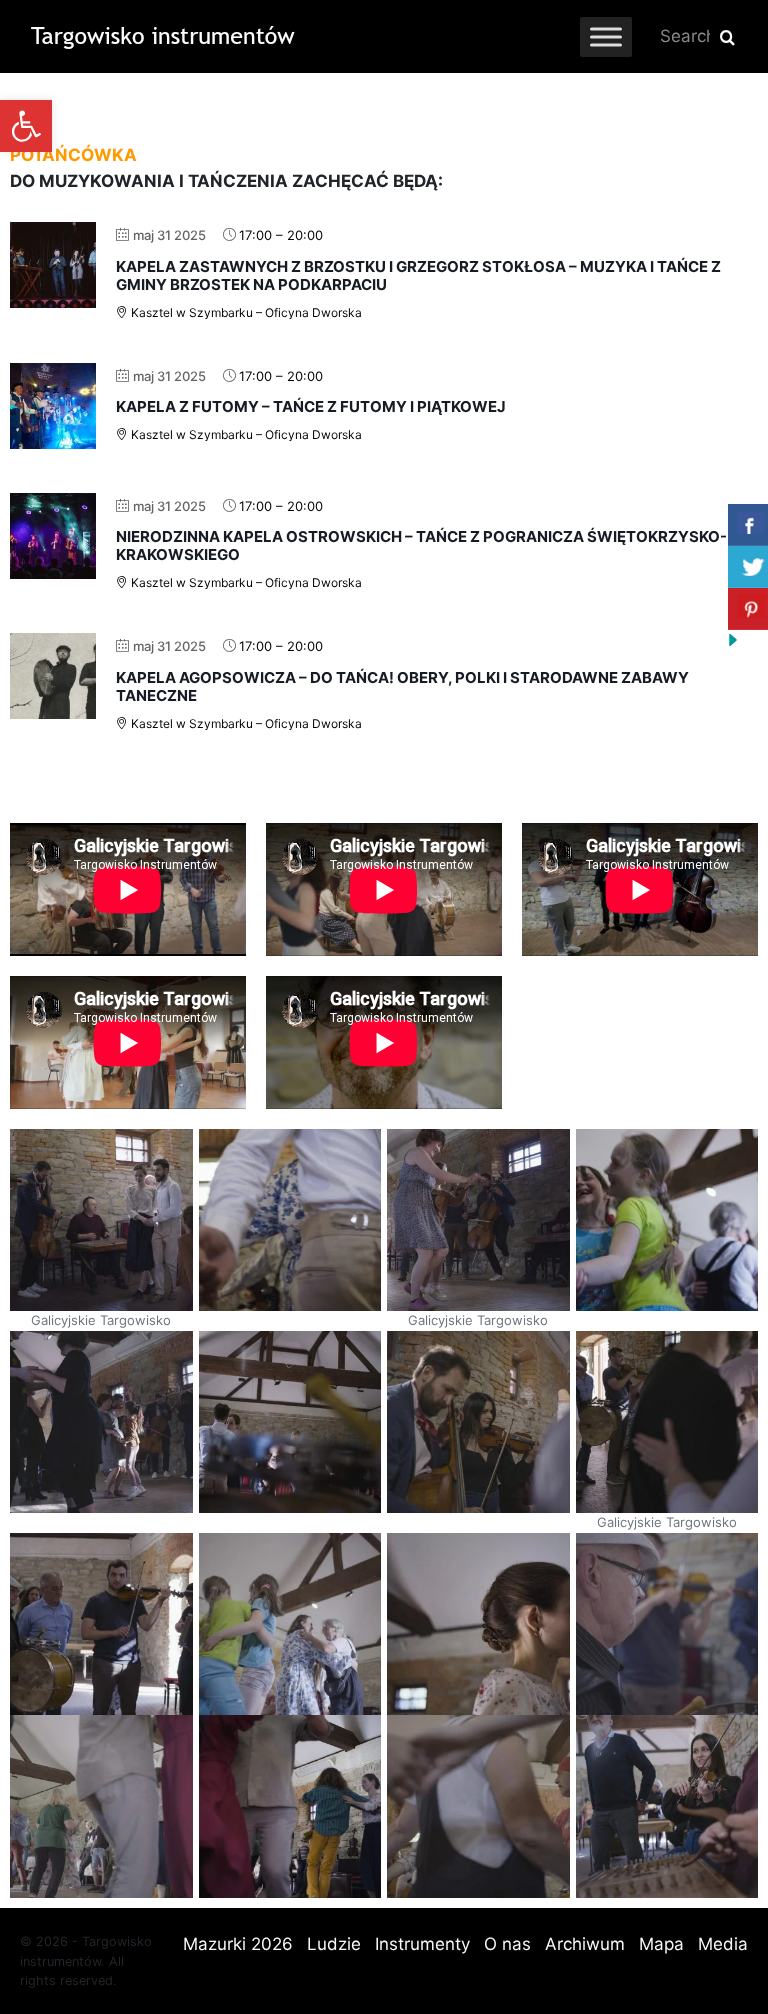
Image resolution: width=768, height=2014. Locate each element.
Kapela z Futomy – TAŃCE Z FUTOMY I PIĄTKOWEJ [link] (311, 406)
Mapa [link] (661, 1944)
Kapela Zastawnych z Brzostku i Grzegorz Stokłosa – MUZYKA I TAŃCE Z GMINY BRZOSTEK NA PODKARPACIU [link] (418, 275)
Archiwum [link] (585, 1944)
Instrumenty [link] (422, 1944)
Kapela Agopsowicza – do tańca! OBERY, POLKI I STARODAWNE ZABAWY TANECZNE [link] (402, 686)
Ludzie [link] (334, 1944)
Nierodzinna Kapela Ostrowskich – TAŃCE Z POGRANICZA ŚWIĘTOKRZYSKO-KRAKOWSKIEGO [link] (421, 545)
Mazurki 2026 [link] (238, 1944)
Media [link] (723, 1944)
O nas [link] (507, 1944)
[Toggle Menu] (606, 36)
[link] (26, 126)
